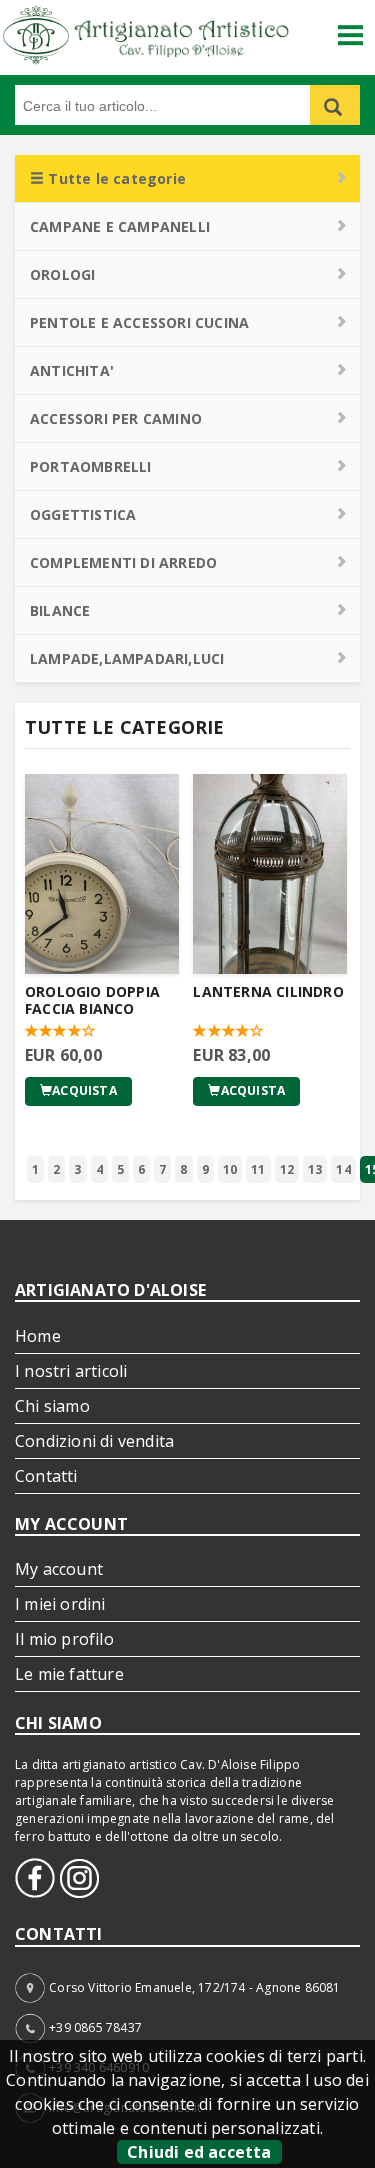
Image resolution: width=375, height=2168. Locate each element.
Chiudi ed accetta (199, 2152)
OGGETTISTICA (83, 514)
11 (258, 1169)
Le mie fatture (69, 1674)
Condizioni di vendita (94, 1441)
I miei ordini (60, 1604)
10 (230, 1169)
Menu (351, 27)
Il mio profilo (64, 1639)
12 (287, 1169)
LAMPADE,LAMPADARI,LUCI (127, 658)
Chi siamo (52, 1406)
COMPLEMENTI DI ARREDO (123, 562)
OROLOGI (62, 274)
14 (343, 1169)
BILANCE (60, 610)
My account (59, 1569)
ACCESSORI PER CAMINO (116, 418)
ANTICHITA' (72, 370)
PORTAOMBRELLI (91, 466)
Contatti (46, 1476)
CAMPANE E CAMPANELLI (120, 226)
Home (38, 1336)
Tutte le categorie (115, 178)
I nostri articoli (71, 1371)
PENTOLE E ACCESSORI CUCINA (139, 322)
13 (315, 1169)
